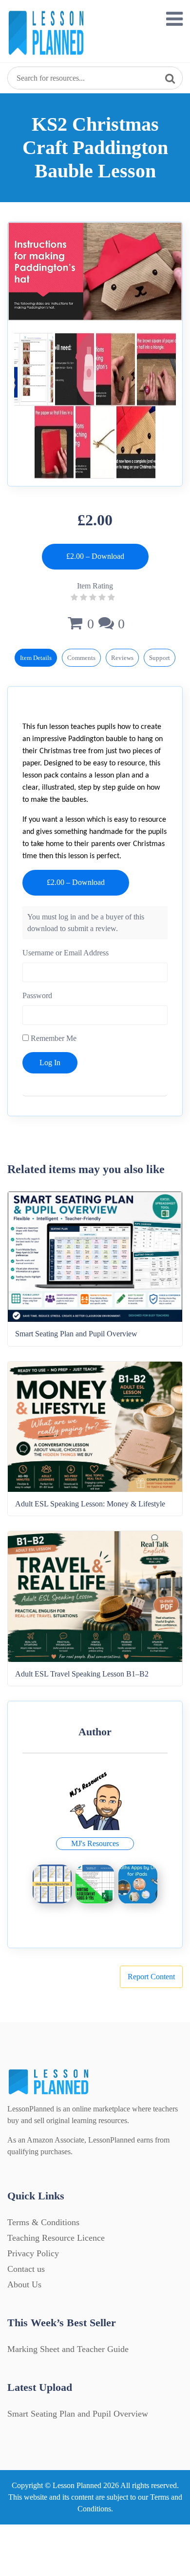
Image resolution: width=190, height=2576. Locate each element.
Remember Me (53, 1038)
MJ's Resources (95, 1843)
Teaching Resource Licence (56, 2238)
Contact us (26, 2269)
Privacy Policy (33, 2253)
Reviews (122, 658)
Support (160, 658)
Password (37, 995)
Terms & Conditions (43, 2222)
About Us (24, 2284)
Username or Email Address (66, 953)
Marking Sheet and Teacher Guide (68, 2349)
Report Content (151, 1977)
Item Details (36, 658)
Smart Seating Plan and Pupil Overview (78, 2414)
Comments (81, 658)
